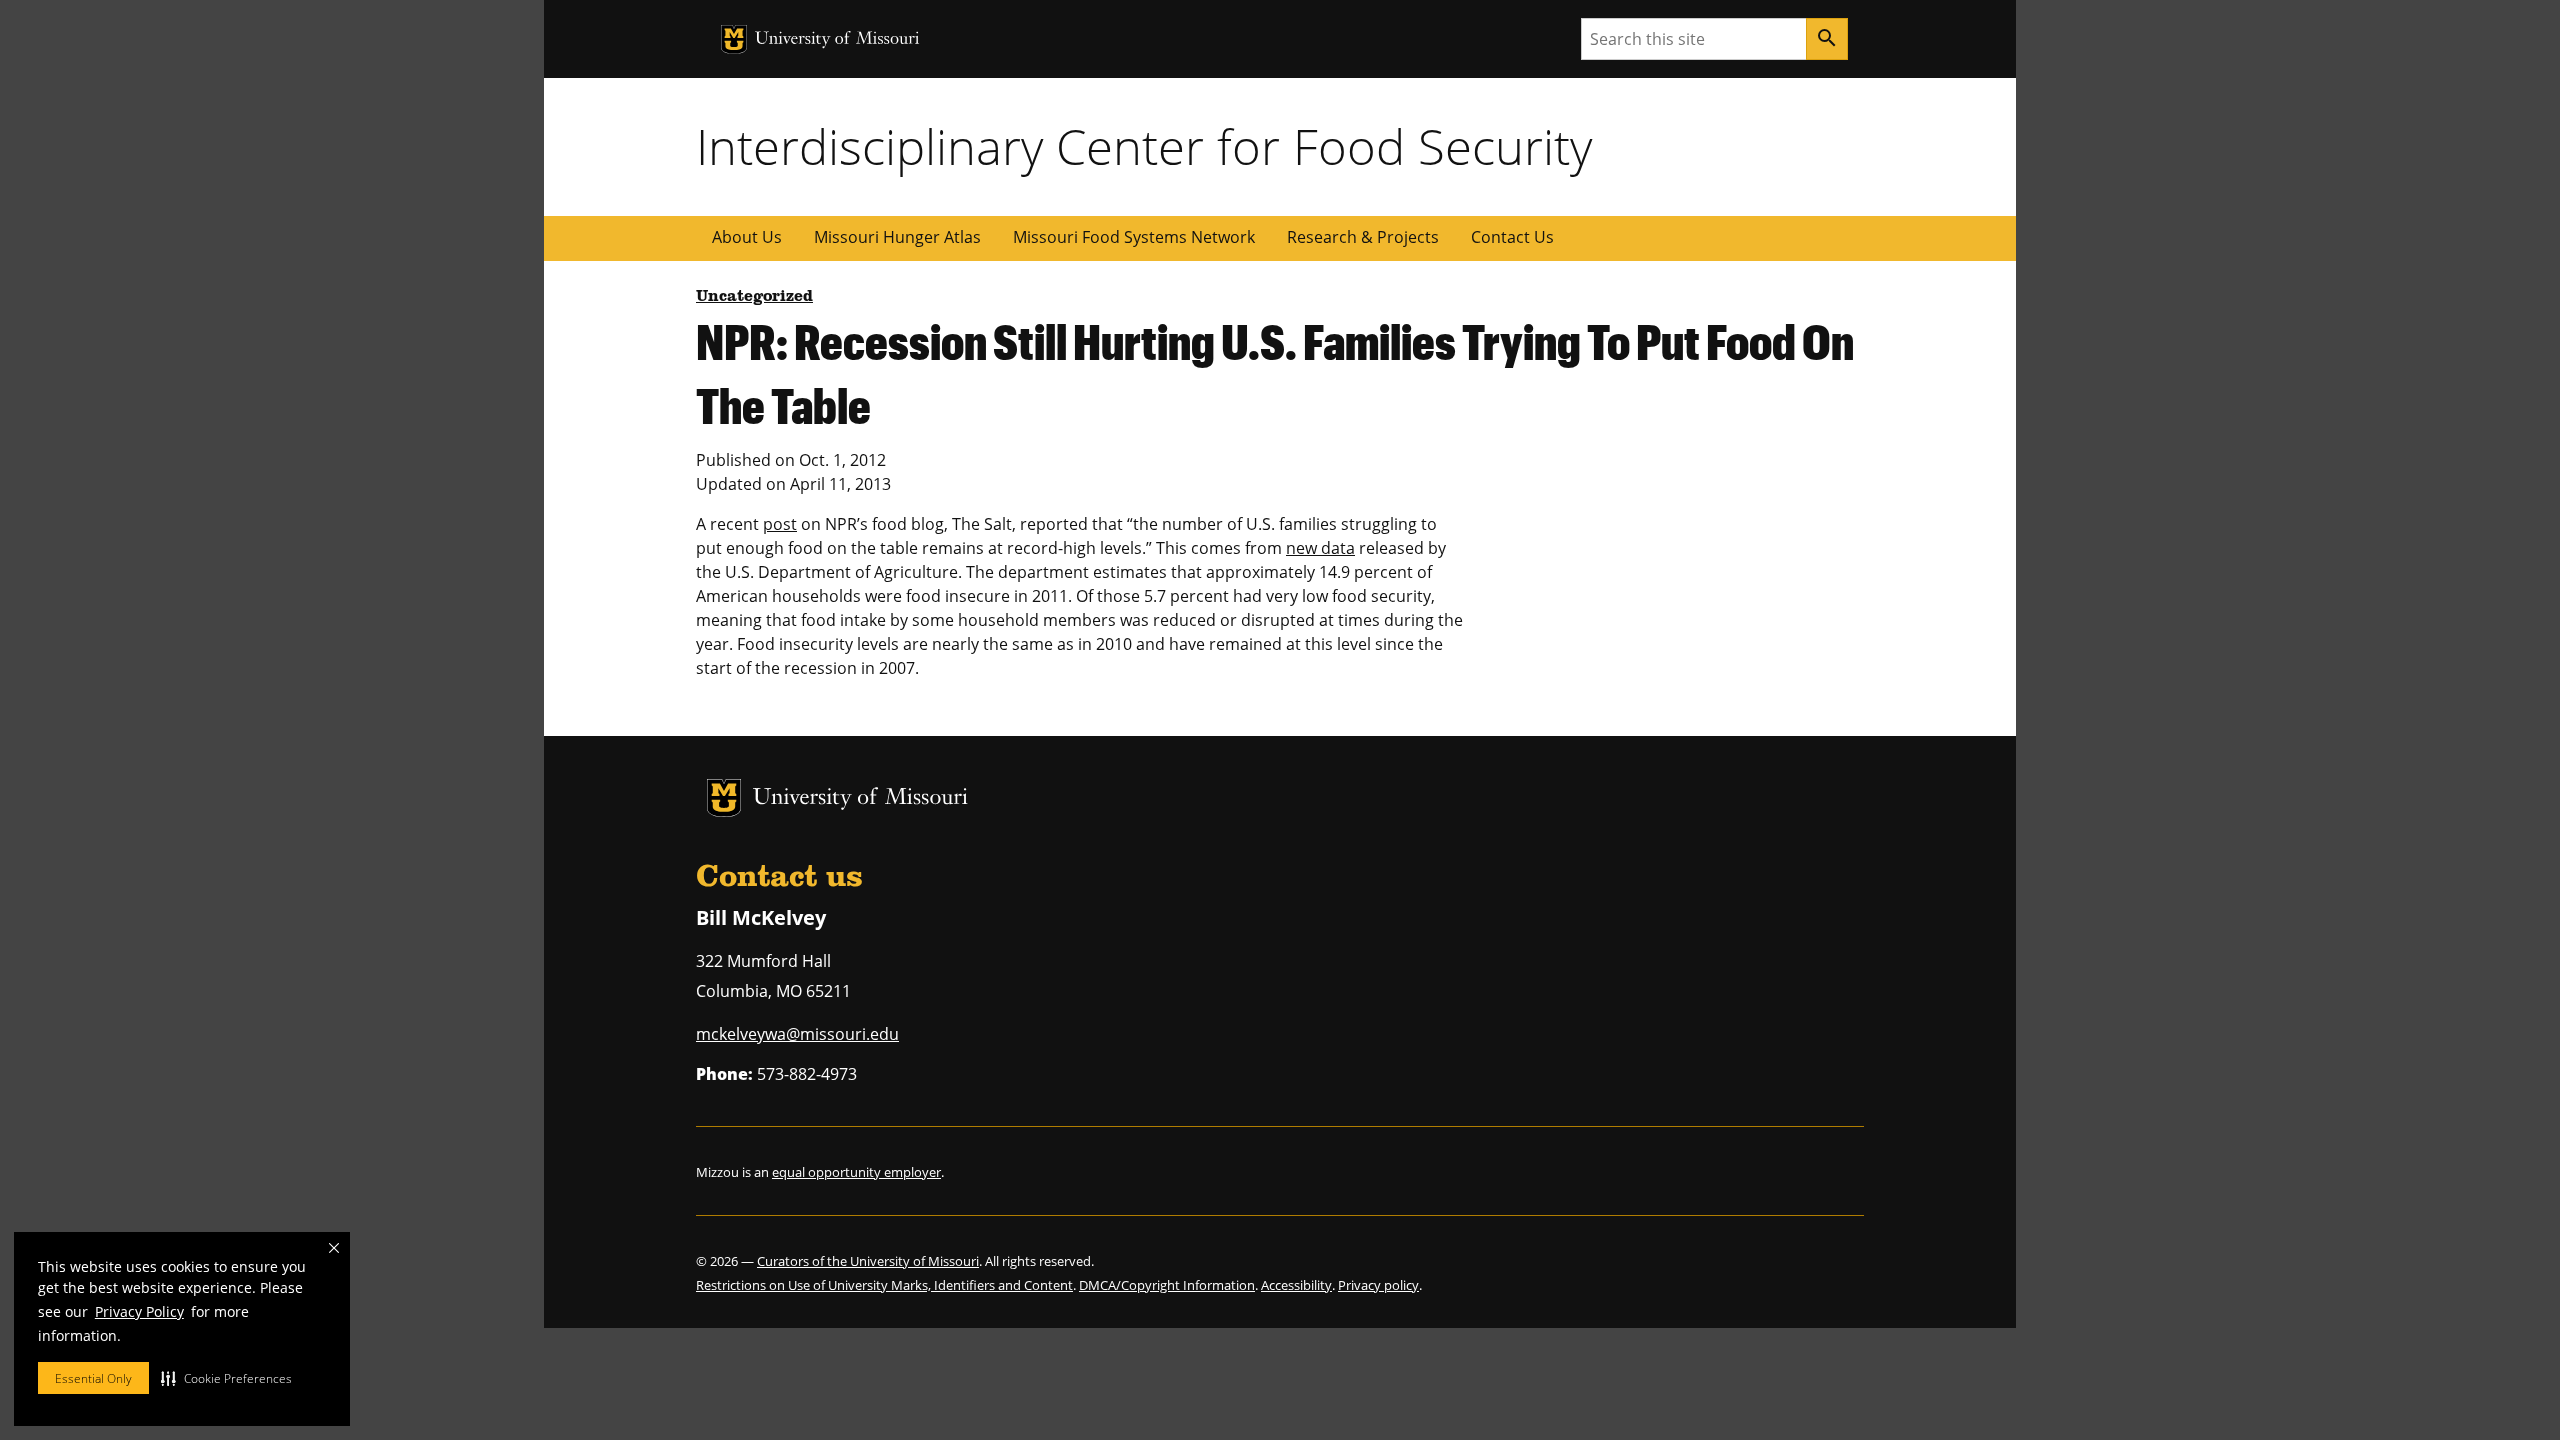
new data (1320, 548)
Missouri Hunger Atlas (897, 237)
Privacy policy (1378, 1285)
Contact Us (1512, 237)
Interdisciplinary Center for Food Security (1144, 146)
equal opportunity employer (856, 1172)
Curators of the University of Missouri (868, 1261)
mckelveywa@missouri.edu (797, 1034)
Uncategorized (754, 297)
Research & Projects (1363, 237)
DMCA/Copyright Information (1167, 1285)
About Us (747, 237)
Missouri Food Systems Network (1134, 237)
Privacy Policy (139, 1311)
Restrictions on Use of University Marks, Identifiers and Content (884, 1285)
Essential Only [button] (93, 1378)
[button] (226, 1378)
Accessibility (1296, 1285)
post (780, 524)
